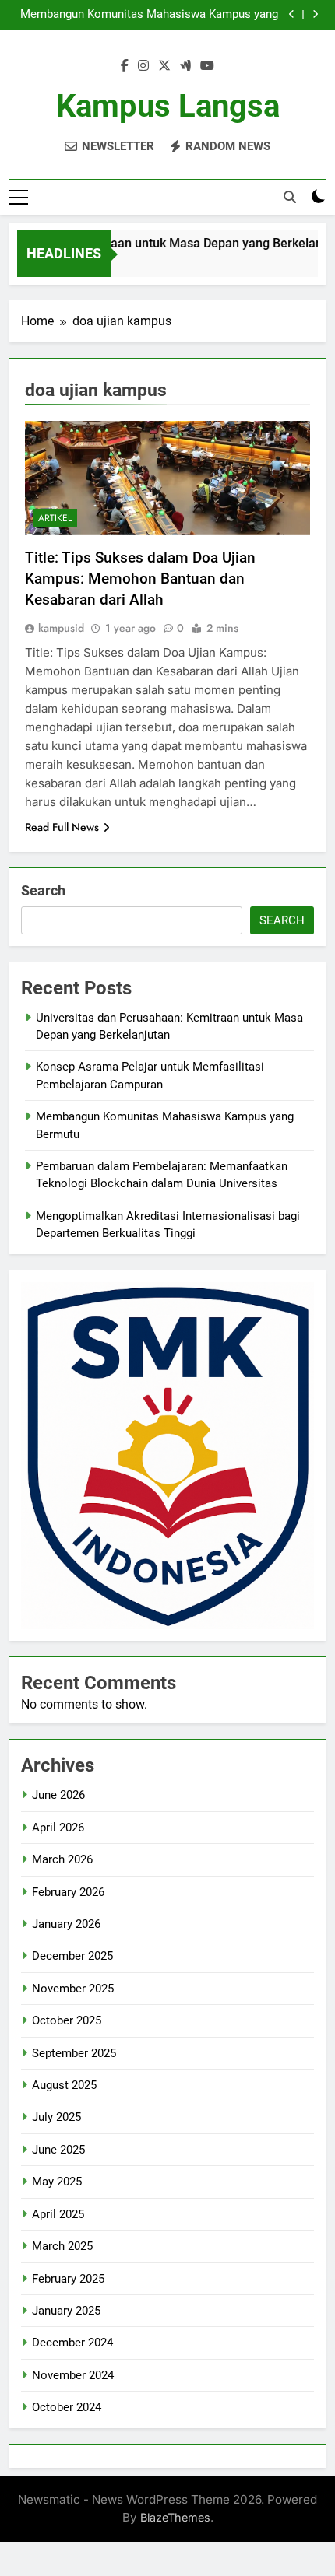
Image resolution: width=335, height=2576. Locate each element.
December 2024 (72, 2343)
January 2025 (66, 2311)
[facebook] (125, 66)
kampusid (61, 628)
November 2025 (73, 1989)
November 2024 (73, 2375)
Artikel (55, 518)
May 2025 (57, 2182)
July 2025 (56, 2117)
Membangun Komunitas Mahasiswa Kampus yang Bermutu (149, 15)
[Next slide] (315, 14)
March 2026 (62, 1859)
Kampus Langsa (168, 106)
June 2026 (58, 1795)
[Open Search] (290, 197)
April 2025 (58, 2214)
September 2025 (74, 2053)
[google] (185, 66)
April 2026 (58, 1828)
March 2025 (62, 2246)
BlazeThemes (175, 2517)
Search (43, 890)
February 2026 (68, 1892)
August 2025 (64, 2085)
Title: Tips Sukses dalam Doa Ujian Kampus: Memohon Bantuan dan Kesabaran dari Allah (140, 578)
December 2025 (72, 1956)
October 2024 (67, 2407)
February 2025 (68, 2279)
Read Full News (62, 827)
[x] (164, 66)
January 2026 (66, 1924)
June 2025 (58, 2150)
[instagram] (143, 66)
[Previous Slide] (292, 14)
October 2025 (67, 2020)
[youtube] (207, 66)
